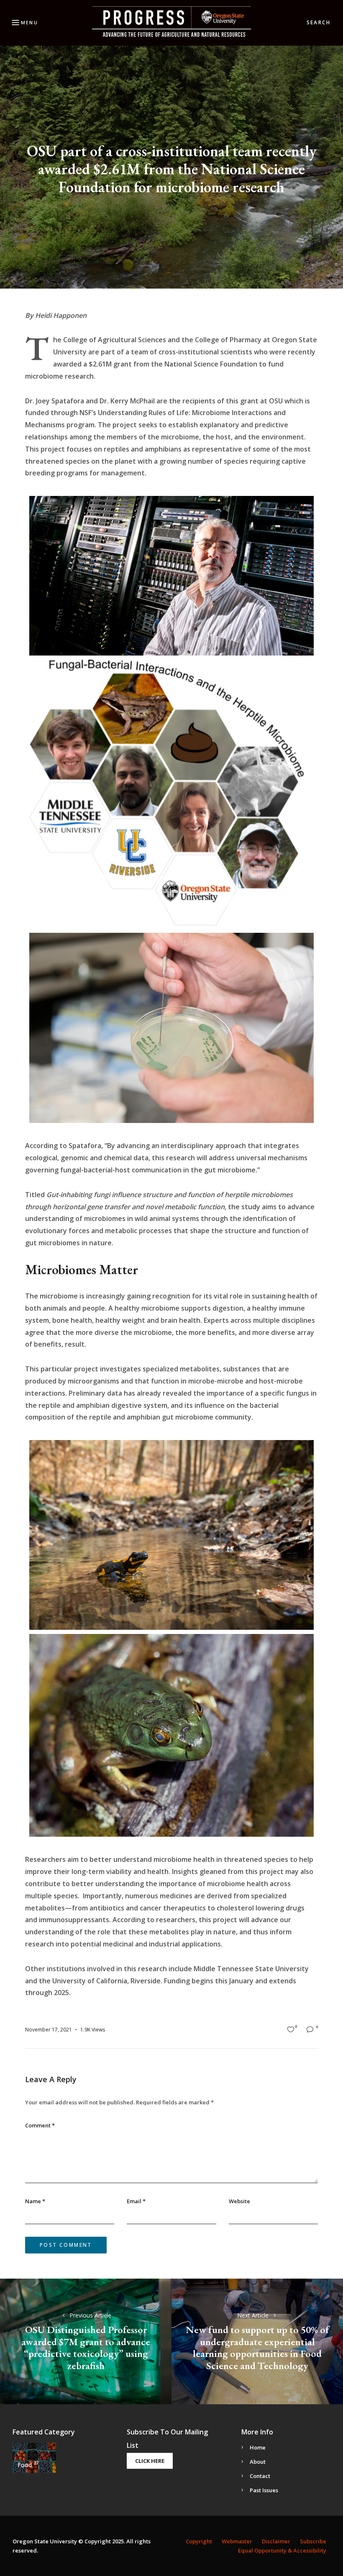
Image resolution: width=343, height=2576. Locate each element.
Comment (40, 2125)
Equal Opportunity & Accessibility (282, 2550)
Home (258, 2447)
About (258, 2462)
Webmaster (237, 2541)
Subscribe (313, 2541)
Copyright (199, 2541)
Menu (29, 22)
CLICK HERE (150, 2461)
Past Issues (264, 2490)
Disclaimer (276, 2541)
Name (35, 2201)
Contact (260, 2476)
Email (136, 2201)
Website (239, 2201)
